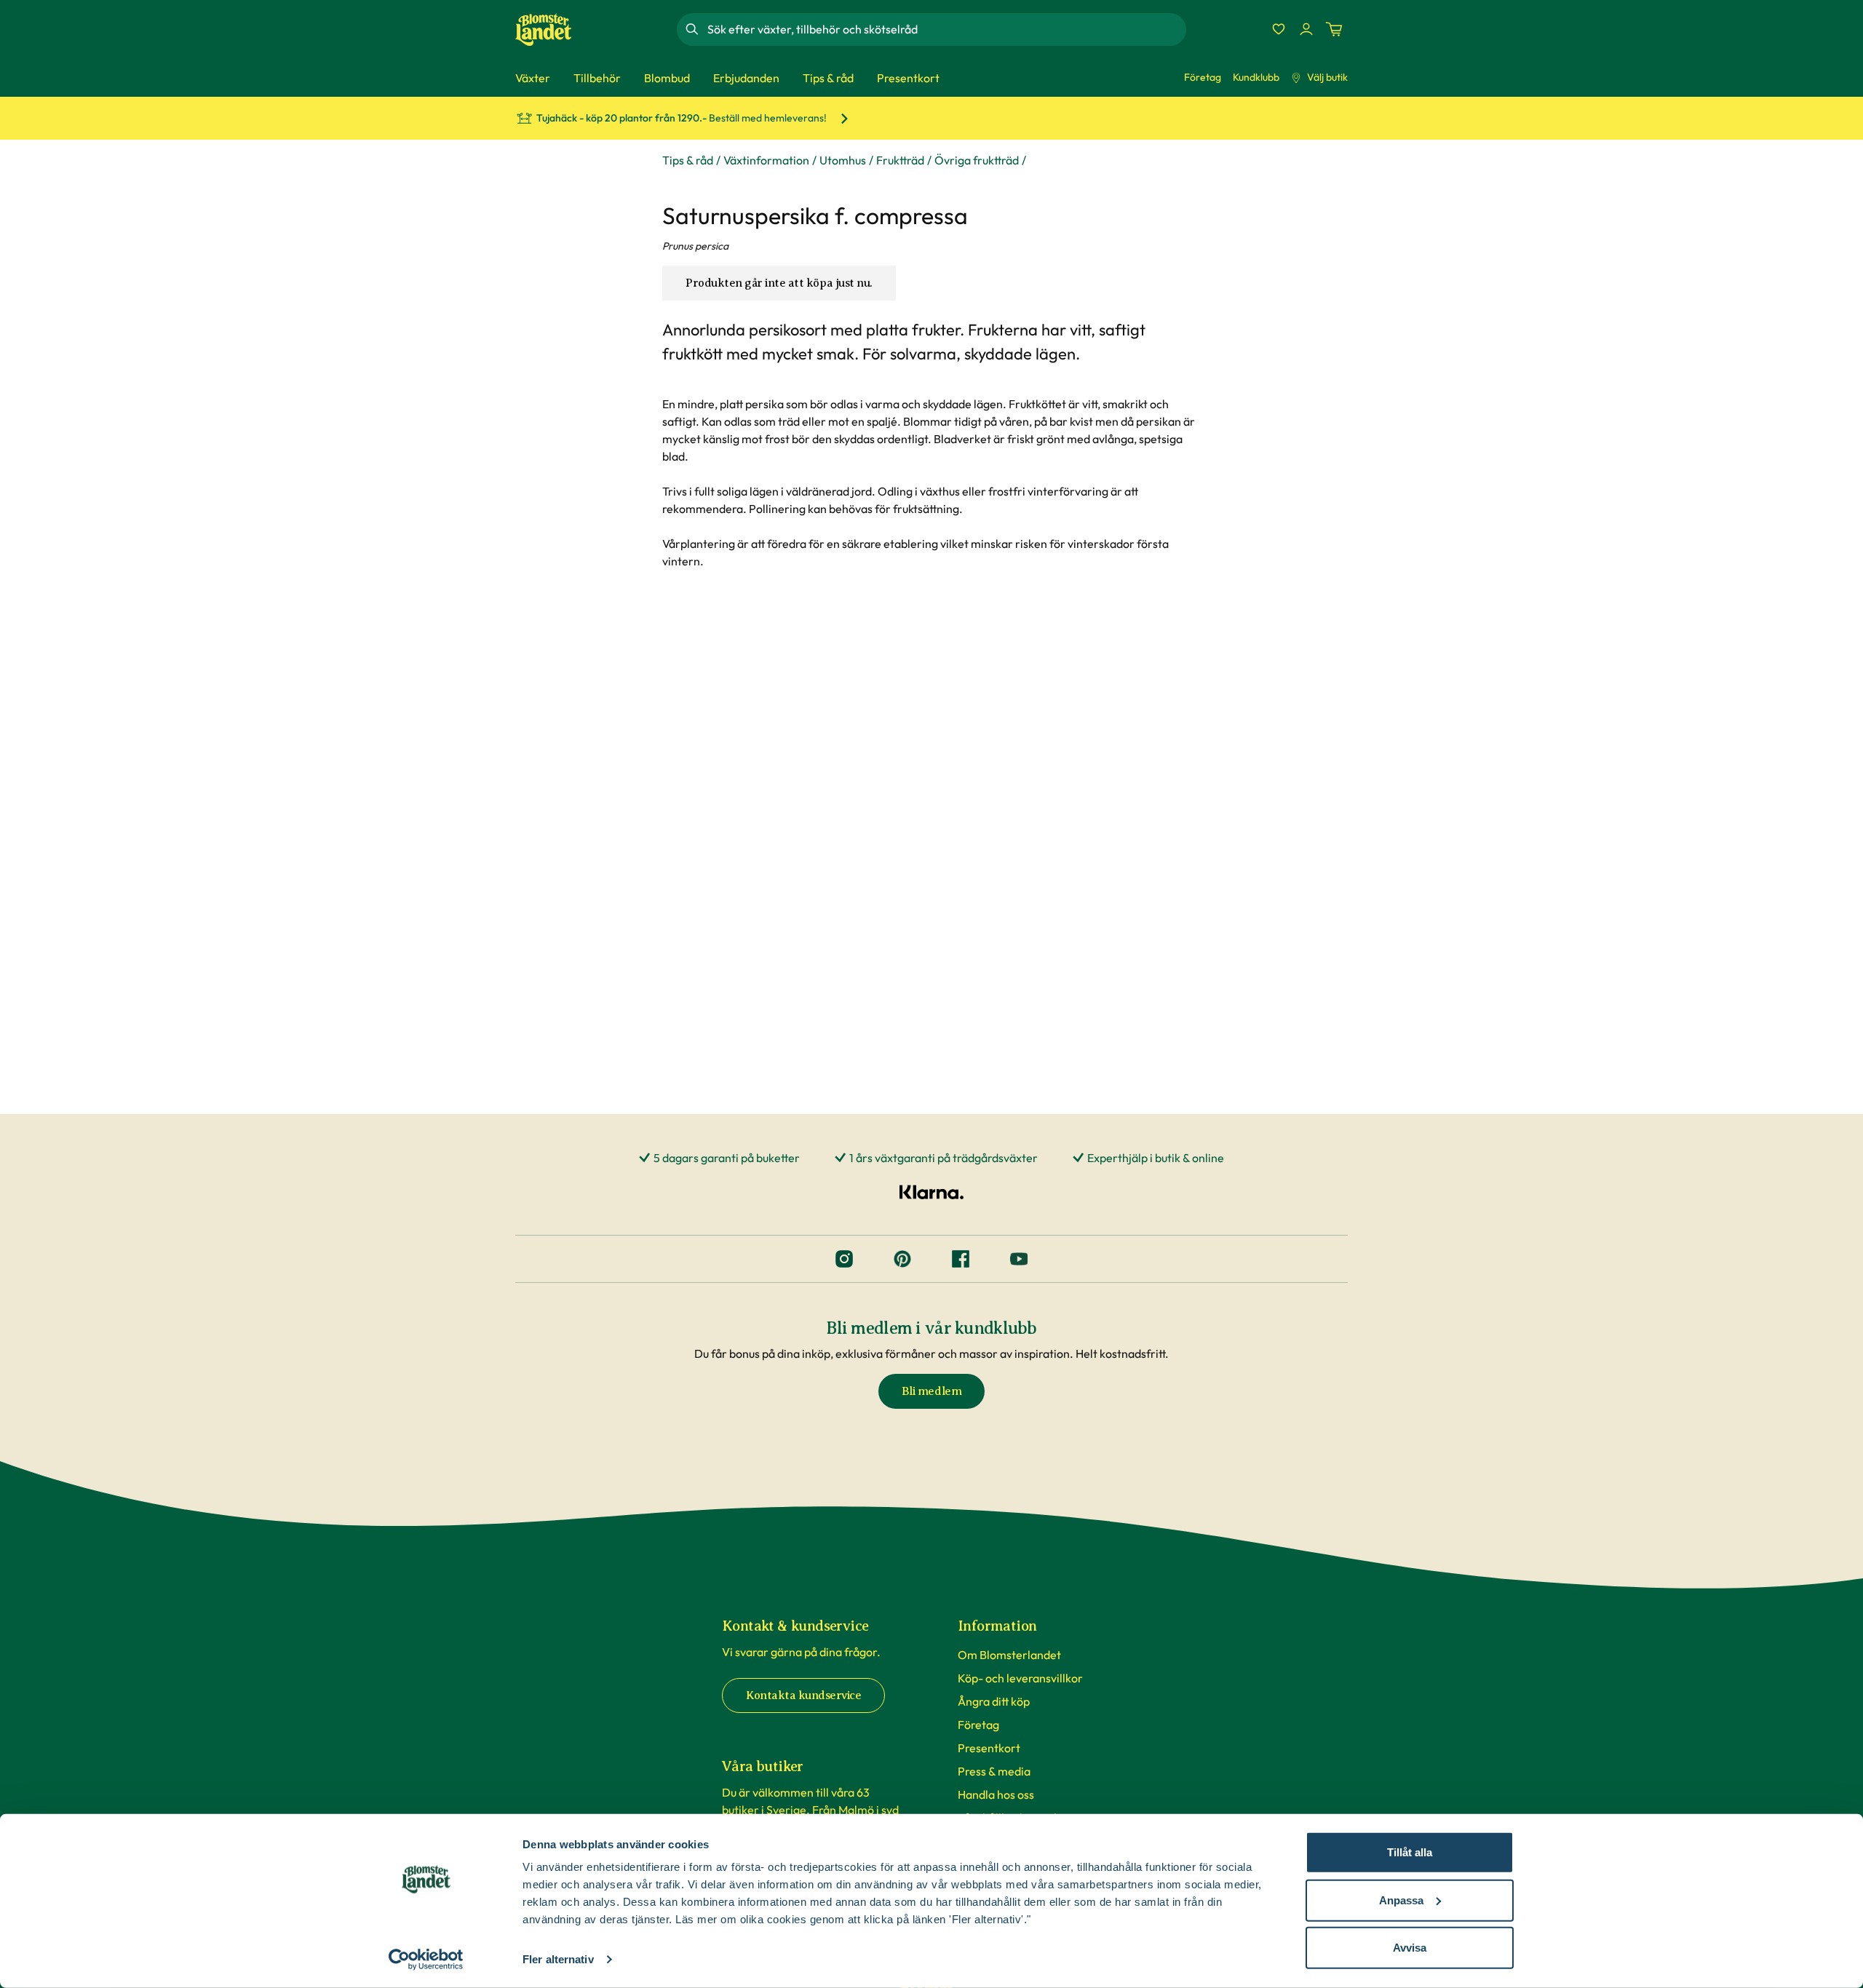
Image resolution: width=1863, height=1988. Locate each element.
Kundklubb (1256, 77)
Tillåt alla (1410, 1852)
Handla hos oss (996, 1794)
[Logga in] (1306, 29)
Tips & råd (688, 160)
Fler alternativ (558, 1959)
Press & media (994, 1771)
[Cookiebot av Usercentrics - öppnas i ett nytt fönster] (426, 1960)
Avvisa (1410, 1948)
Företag (1203, 77)
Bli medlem (931, 1391)
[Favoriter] (1279, 29)
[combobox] (945, 29)
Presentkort (989, 1748)
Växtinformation (766, 160)
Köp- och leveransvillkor (1020, 1678)
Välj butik (1327, 77)
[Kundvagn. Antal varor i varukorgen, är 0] (1334, 29)
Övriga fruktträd (977, 160)
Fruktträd (900, 160)
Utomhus (843, 160)
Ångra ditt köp (994, 1701)
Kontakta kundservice (803, 1695)
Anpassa (1401, 1900)
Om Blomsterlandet (1009, 1655)
